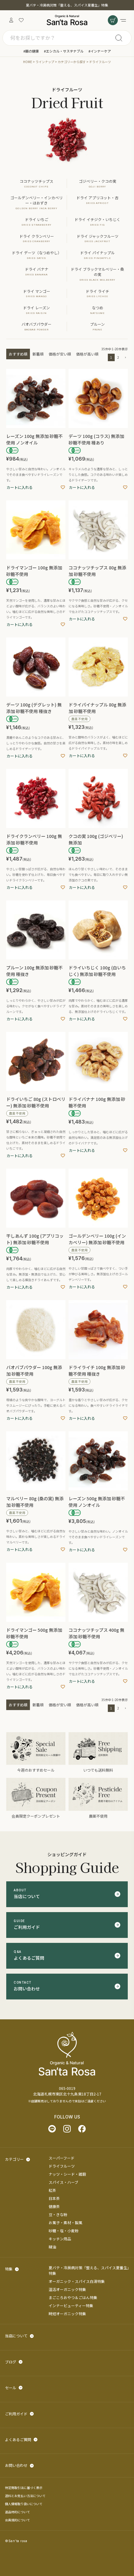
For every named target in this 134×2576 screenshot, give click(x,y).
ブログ (11, 2362)
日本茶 (54, 2198)
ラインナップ (45, 62)
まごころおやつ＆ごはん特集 (73, 2297)
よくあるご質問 (18, 2439)
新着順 (38, 354)
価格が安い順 (60, 354)
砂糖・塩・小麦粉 (64, 2231)
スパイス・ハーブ (63, 2182)
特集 (9, 2269)
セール (11, 2387)
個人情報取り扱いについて (24, 2504)
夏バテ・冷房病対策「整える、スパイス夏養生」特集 (67, 5)
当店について (16, 2336)
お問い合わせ (16, 2465)
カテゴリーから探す (72, 62)
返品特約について (17, 2512)
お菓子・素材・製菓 (65, 2222)
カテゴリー (14, 2159)
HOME (28, 62)
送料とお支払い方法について (25, 2496)
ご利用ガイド (16, 2414)
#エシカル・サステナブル (64, 51)
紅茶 (52, 2190)
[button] (125, 358)
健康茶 (54, 2206)
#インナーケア (100, 51)
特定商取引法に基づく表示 (24, 2488)
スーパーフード (62, 2158)
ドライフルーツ (62, 2166)
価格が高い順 (87, 354)
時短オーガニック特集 (67, 2314)
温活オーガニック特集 (67, 2289)
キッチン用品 (60, 2239)
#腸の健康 (31, 51)
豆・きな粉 (58, 2214)
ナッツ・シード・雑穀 (67, 2174)
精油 (52, 2247)
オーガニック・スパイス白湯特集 (77, 2281)
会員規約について (17, 2520)
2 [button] (118, 357)
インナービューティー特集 (71, 2305)
